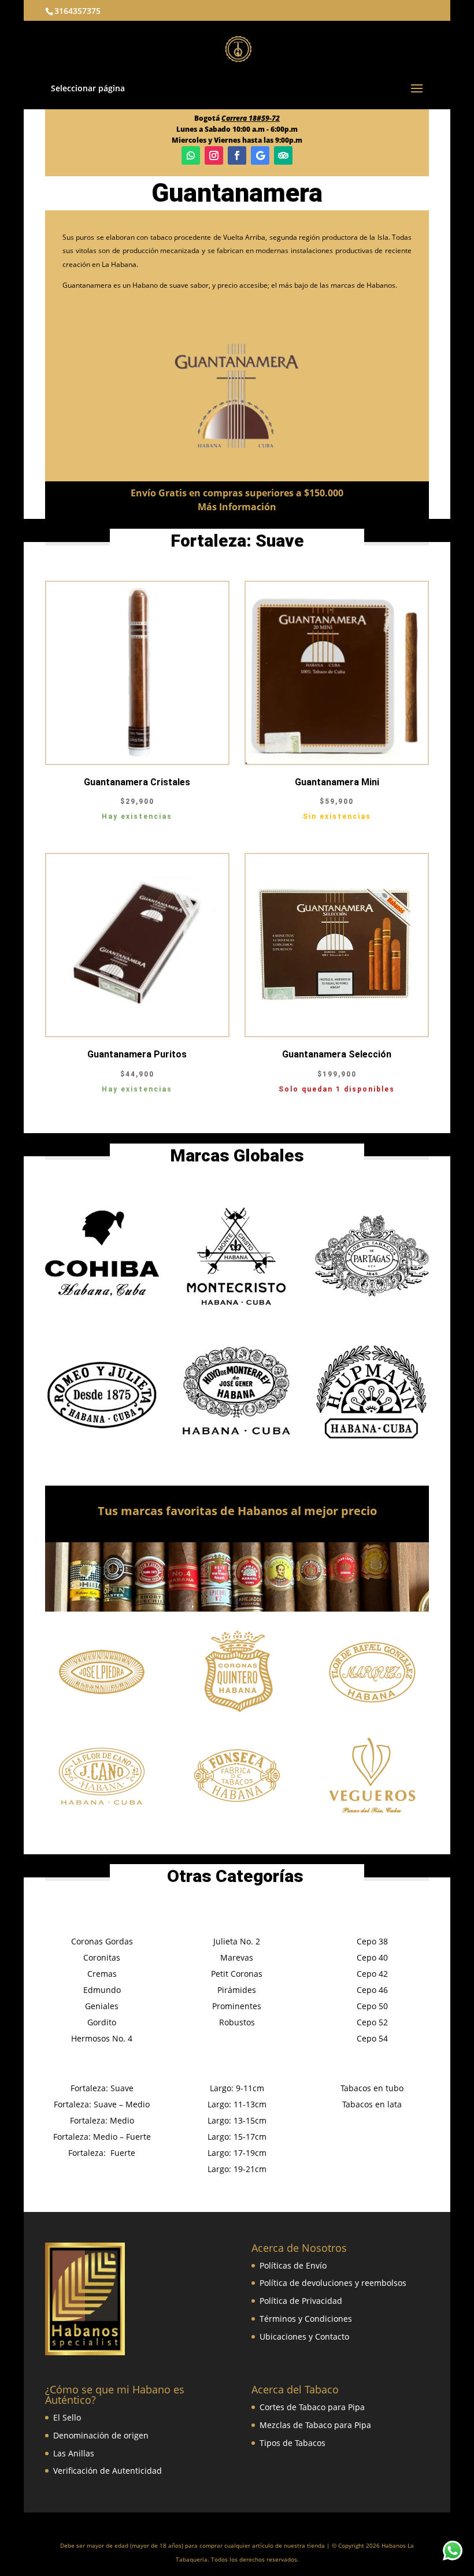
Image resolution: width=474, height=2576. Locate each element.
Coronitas (102, 1957)
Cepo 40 (372, 1957)
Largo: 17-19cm (237, 2153)
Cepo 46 (372, 1990)
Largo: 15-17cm (237, 2137)
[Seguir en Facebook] (237, 155)
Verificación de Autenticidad (108, 2471)
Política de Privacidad (301, 2301)
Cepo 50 (372, 2006)
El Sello (67, 2417)
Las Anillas (74, 2453)
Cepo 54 (372, 2038)
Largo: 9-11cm (237, 2088)
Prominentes (237, 2006)
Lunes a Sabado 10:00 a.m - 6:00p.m (237, 129)
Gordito (102, 2022)
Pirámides (237, 1990)
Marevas (237, 1957)
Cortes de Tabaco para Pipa (312, 2407)
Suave (280, 541)
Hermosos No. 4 (102, 2038)
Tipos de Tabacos (292, 2443)
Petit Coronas (237, 1974)
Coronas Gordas (102, 1941)
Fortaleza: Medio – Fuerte (102, 2137)
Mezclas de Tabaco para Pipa (315, 2425)
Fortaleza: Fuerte (102, 2153)
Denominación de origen (101, 2435)
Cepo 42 (372, 1974)
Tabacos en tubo (372, 2088)
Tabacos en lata (372, 2104)
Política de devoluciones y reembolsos (333, 2283)
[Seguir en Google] (260, 155)
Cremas (102, 1974)
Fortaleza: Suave (102, 2088)
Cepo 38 (372, 1941)
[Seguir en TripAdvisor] (283, 155)
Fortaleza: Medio (102, 2120)
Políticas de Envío (293, 2265)
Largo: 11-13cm (237, 2104)
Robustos (237, 2022)
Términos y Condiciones (306, 2319)
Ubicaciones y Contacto (304, 2336)
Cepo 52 (372, 2022)
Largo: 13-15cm (237, 2120)
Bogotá (237, 118)
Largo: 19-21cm (237, 2169)
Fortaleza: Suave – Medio (102, 2104)
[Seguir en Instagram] (214, 155)
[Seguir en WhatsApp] (191, 155)
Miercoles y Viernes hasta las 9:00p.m (237, 140)
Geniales (102, 2006)
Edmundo (102, 1990)
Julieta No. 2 (237, 1941)
